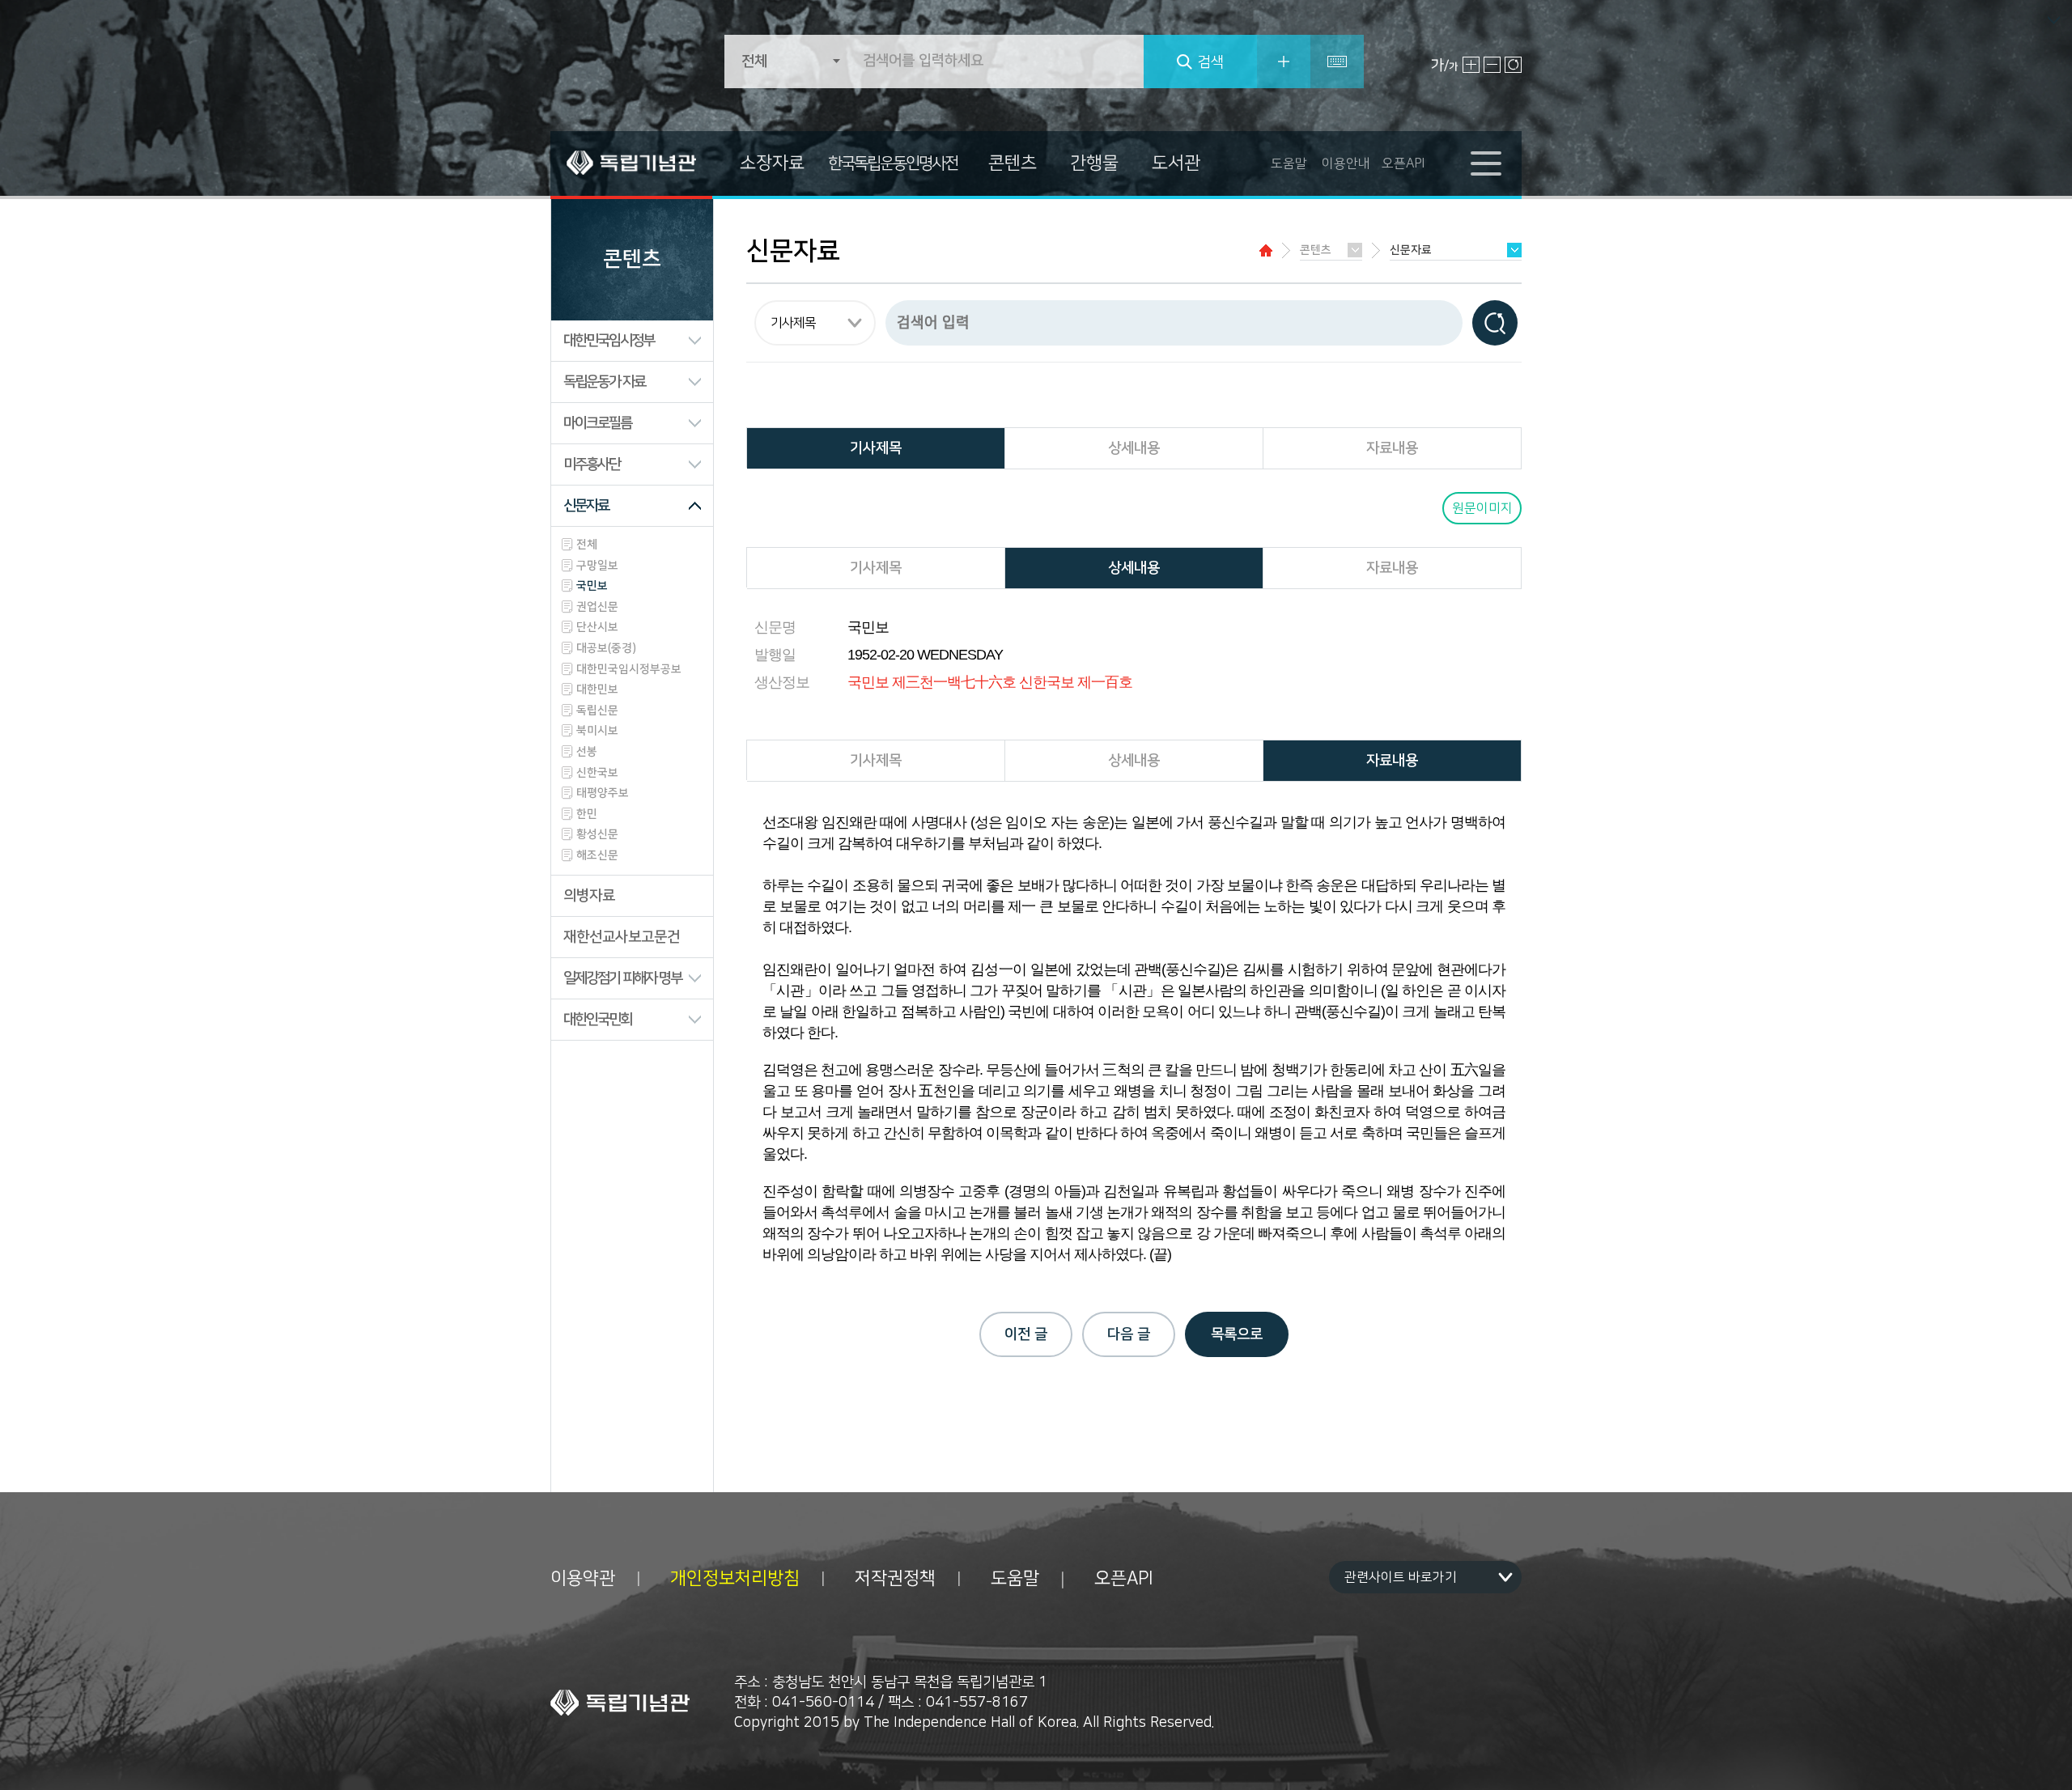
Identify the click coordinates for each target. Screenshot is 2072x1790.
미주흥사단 (592, 464)
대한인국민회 (597, 1020)
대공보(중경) (606, 648)
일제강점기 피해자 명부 (622, 978)
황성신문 (597, 834)
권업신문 (597, 607)
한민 (587, 814)
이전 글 (1026, 1334)
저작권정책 (895, 1579)
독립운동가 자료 (604, 382)
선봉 (587, 752)
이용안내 (1346, 163)
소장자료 (772, 163)
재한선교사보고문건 (622, 937)
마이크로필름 (597, 423)
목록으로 (1237, 1334)
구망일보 (597, 566)
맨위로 (2051, 1752)
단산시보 (597, 627)
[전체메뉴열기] (1486, 163)
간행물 (1094, 163)
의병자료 (589, 896)
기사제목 (876, 448)
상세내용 (1134, 448)
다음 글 (1129, 1334)
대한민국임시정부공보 (629, 669)
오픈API (1403, 163)
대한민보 (597, 689)
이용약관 (583, 1579)
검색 (1211, 62)
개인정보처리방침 (735, 1579)
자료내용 (1392, 448)
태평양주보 (603, 793)
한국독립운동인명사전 (893, 163)
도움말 (1289, 163)
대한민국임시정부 (609, 341)
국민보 (592, 586)
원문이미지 (1482, 508)
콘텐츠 (1013, 163)
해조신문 (597, 855)
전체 (587, 545)
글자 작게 (1492, 65)
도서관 (1176, 163)
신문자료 (586, 506)
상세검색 (1284, 62)
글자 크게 (1471, 65)
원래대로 (1513, 65)
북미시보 (597, 731)
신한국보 (597, 773)
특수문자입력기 (1337, 62)
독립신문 (597, 710)
